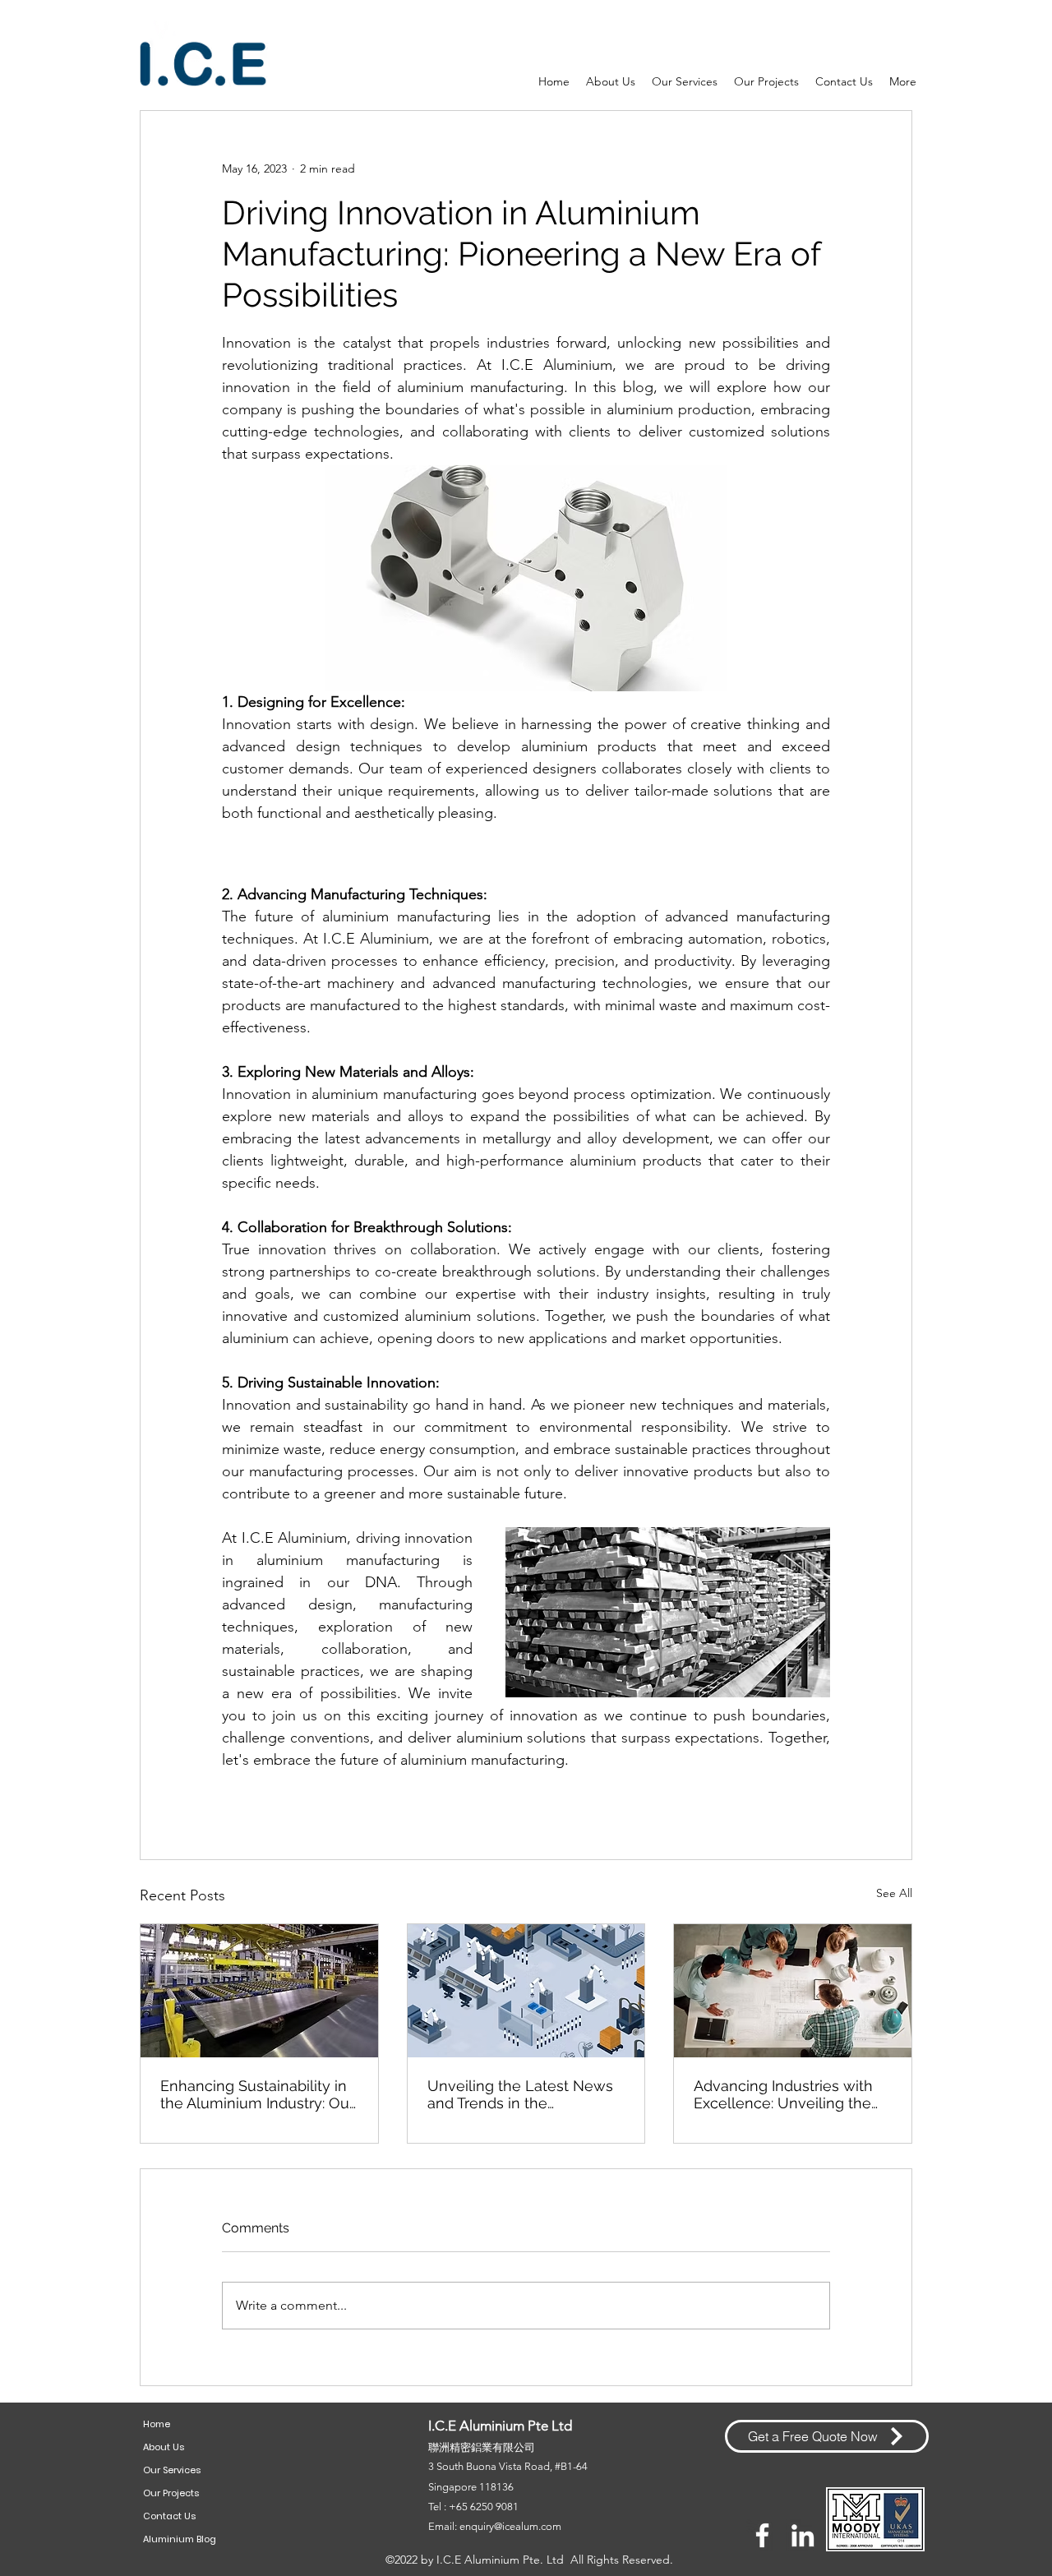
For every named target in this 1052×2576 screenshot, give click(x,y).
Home (157, 2424)
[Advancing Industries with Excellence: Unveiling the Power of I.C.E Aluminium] (793, 1991)
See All (894, 1893)
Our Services (172, 2470)
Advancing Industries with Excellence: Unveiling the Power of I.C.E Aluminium (783, 2094)
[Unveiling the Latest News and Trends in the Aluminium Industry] (526, 1991)
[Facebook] (762, 2535)
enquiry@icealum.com (510, 2526)
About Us (164, 2447)
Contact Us (169, 2516)
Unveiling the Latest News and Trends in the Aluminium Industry (520, 2094)
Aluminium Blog (180, 2539)
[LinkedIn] (803, 2535)
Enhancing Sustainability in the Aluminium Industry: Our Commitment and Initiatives (257, 2094)
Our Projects (171, 2493)
